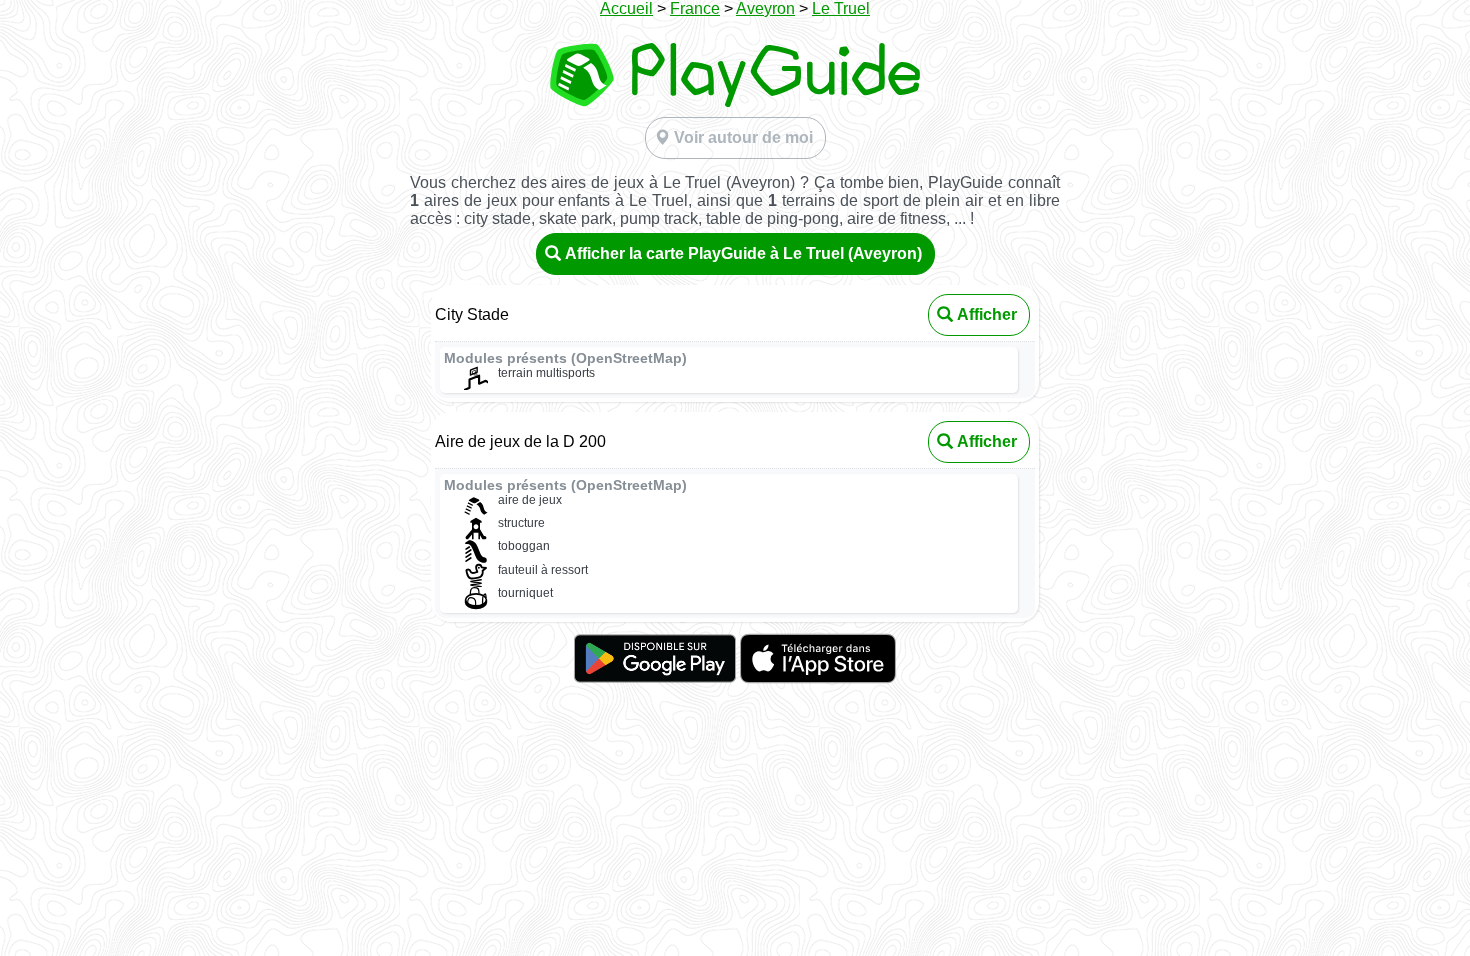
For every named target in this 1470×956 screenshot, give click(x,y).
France (695, 8)
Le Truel (841, 8)
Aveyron (765, 8)
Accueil (626, 8)
